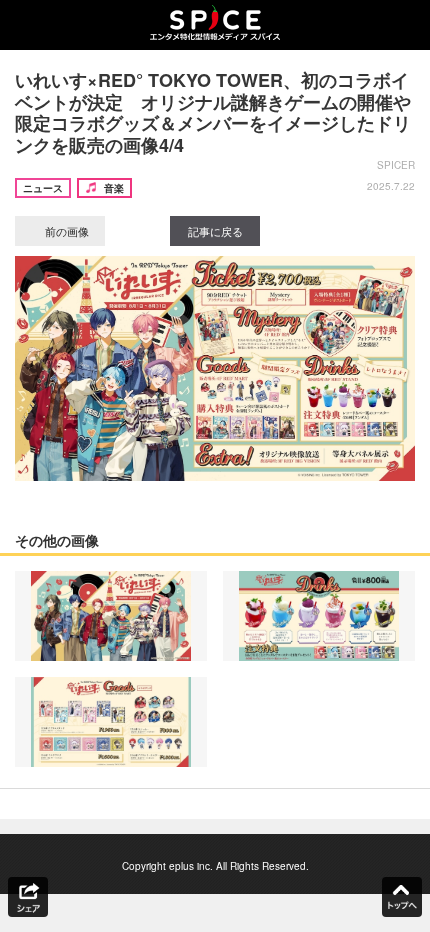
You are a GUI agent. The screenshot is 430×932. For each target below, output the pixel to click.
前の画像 (65, 231)
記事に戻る (215, 231)
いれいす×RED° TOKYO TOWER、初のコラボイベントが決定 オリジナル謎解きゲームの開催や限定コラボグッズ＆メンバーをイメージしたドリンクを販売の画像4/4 (213, 112)
